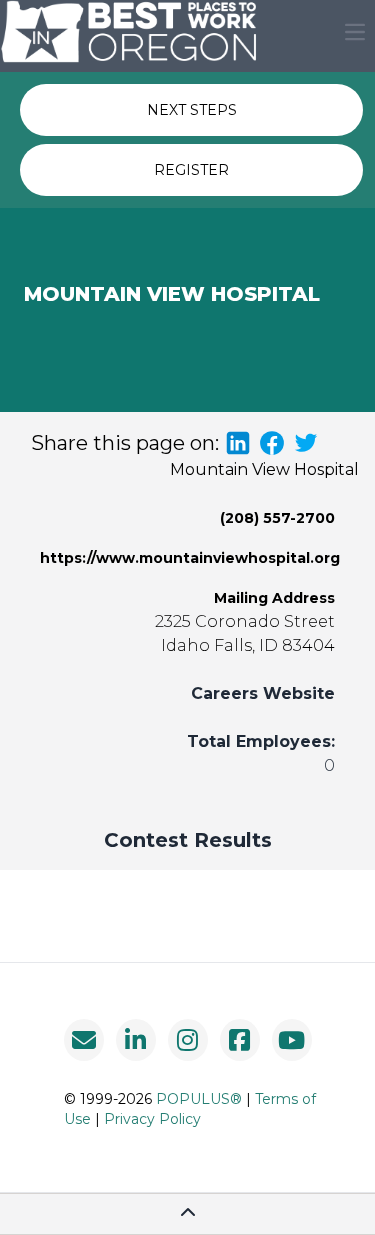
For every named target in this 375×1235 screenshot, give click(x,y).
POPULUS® (199, 1099)
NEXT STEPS (192, 110)
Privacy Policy (152, 1119)
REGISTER (191, 170)
